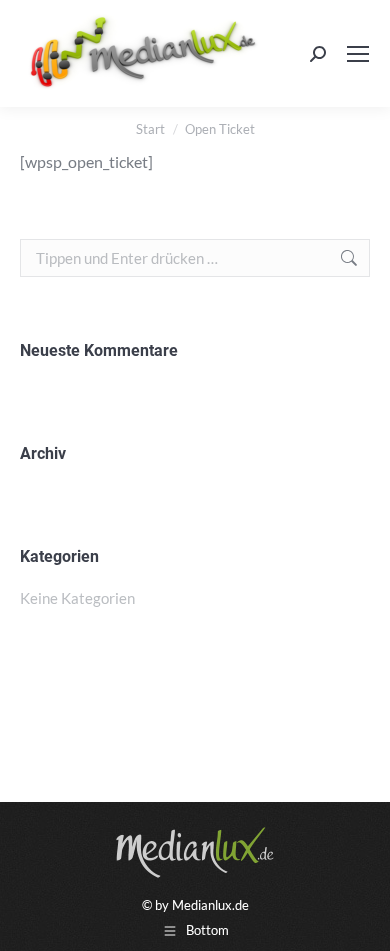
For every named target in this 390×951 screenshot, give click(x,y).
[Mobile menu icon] (358, 54)
